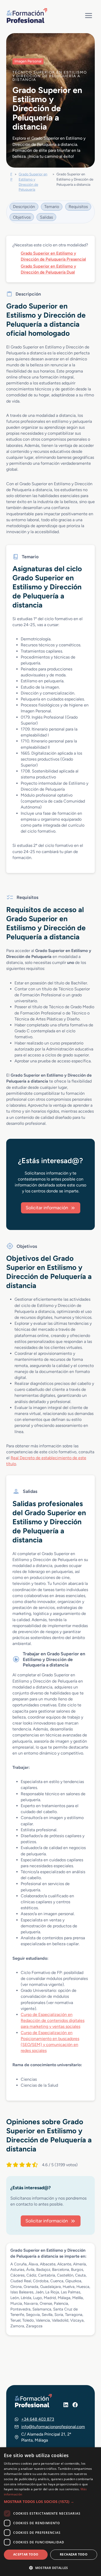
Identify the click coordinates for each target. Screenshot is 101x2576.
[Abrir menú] (88, 15)
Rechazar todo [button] (74, 2554)
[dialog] (51, 2512)
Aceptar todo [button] (26, 2554)
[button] (51, 2502)
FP (11, 177)
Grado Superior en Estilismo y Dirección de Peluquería (33, 182)
